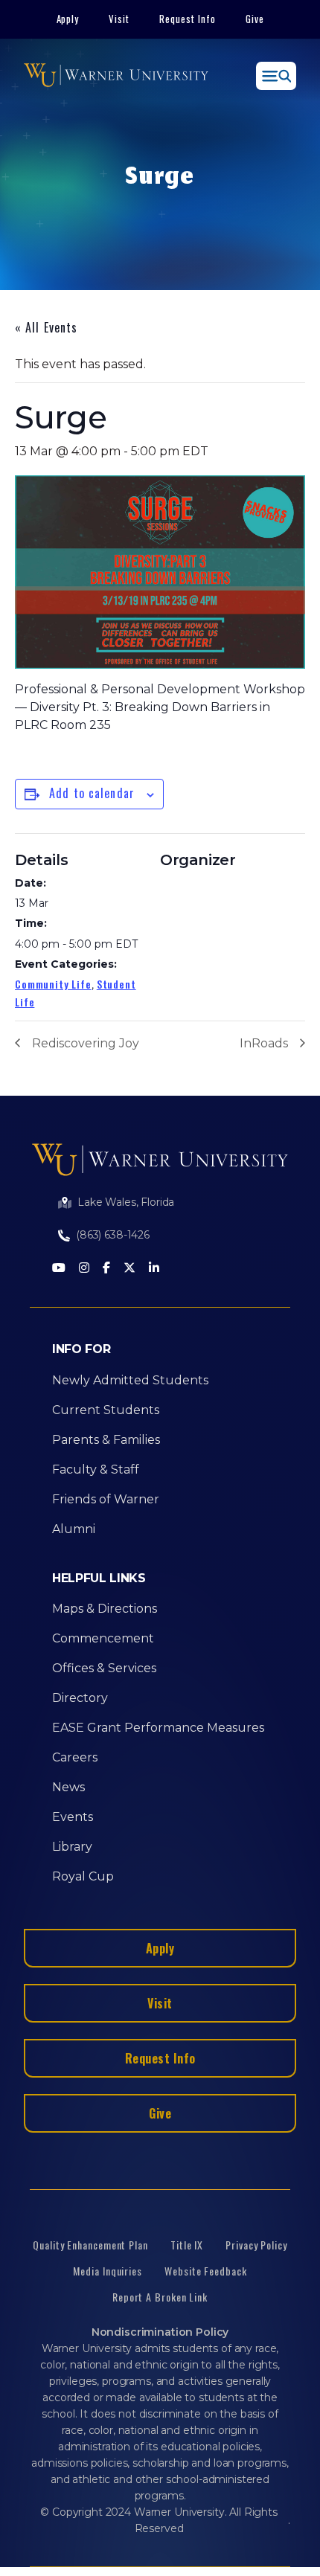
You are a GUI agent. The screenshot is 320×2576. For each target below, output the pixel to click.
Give (255, 19)
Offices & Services (104, 1668)
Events (73, 1817)
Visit (119, 19)
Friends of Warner (106, 1499)
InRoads (264, 1043)
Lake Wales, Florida (126, 1202)
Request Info (188, 19)
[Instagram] (84, 1269)
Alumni (74, 1529)
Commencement (103, 1638)
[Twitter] (129, 1269)
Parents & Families (106, 1440)
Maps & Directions (105, 1609)
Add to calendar (92, 793)
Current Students (106, 1410)
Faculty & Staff (96, 1470)
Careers (75, 1757)
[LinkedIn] (154, 1269)
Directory (80, 1698)
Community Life (53, 984)
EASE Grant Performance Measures (158, 1728)
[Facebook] (106, 1269)
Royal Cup (83, 1876)
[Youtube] (59, 1269)
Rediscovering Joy (86, 1043)
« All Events (46, 327)
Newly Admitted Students (130, 1380)
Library (72, 1847)
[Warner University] (116, 76)
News (68, 1787)
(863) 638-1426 (113, 1235)
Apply (68, 19)
